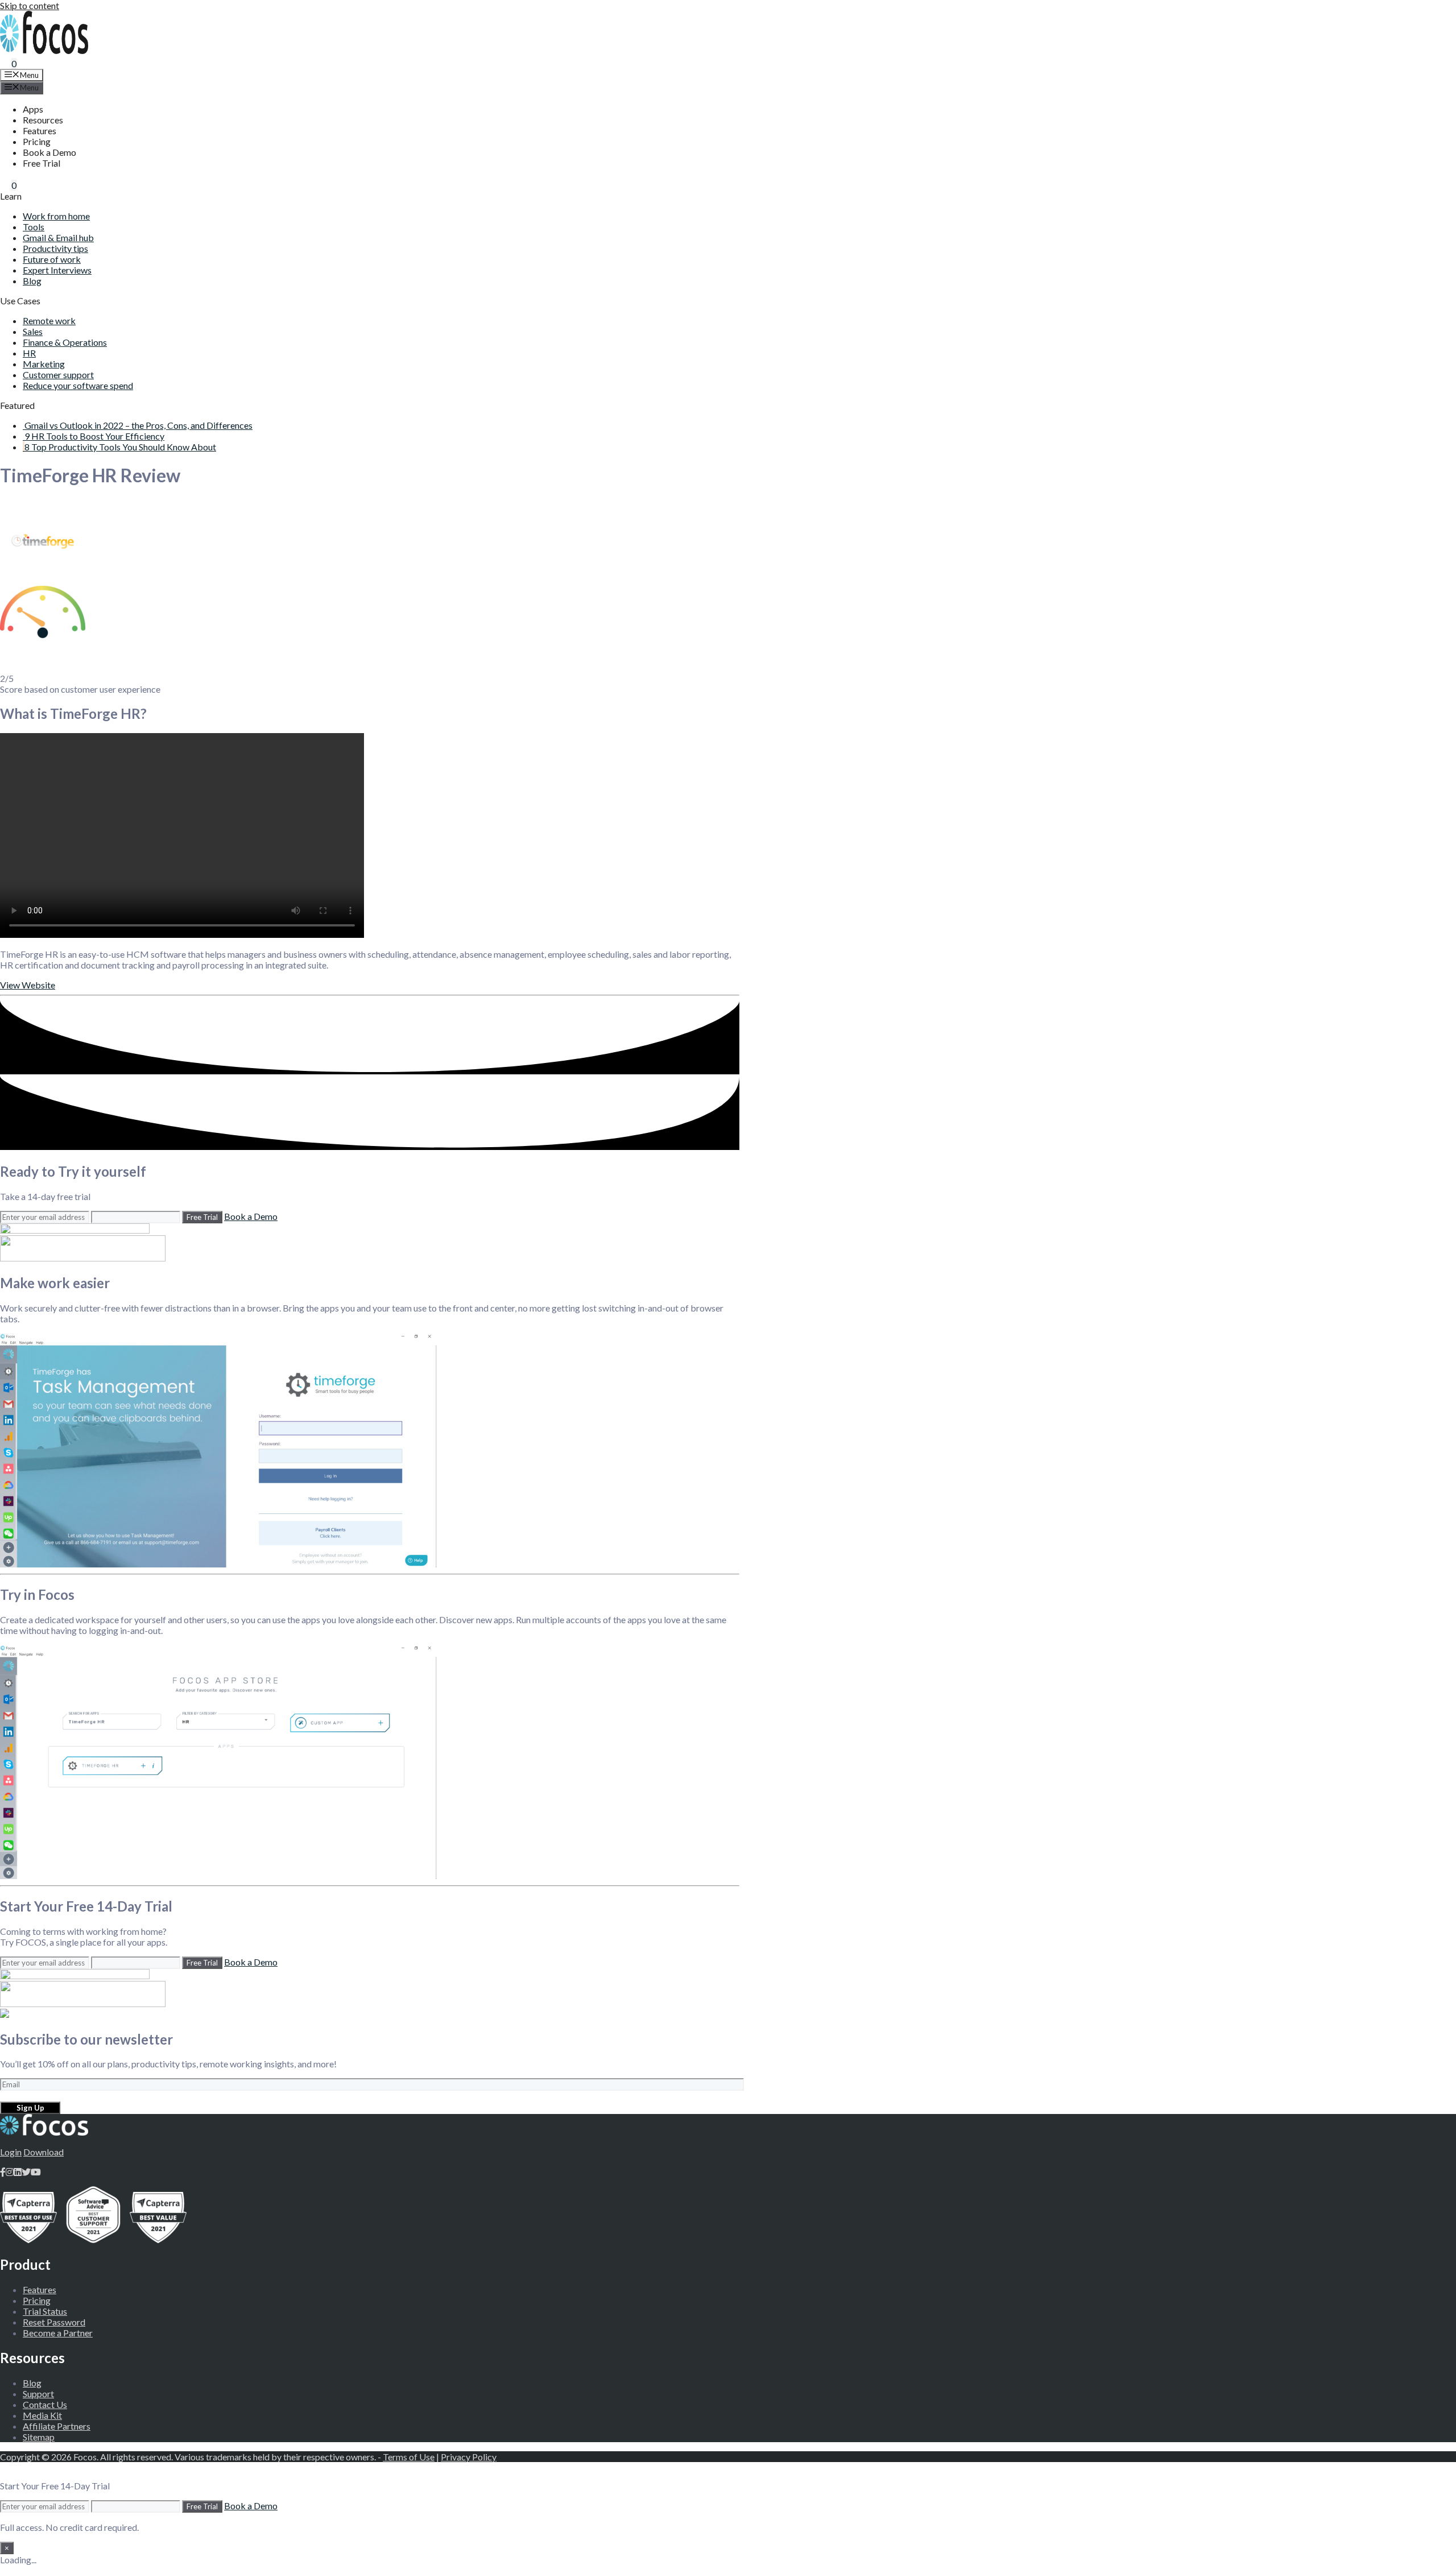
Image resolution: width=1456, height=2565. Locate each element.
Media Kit (42, 2415)
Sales (33, 331)
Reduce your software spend (78, 385)
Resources (43, 120)
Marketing (44, 364)
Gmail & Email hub (58, 237)
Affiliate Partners (57, 2426)
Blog (32, 281)
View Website (28, 985)
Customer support (58, 375)
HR (29, 353)
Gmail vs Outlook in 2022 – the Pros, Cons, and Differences (138, 425)
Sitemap (39, 2437)
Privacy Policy (469, 2457)
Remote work (49, 320)
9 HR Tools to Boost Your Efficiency (94, 436)
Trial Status (45, 2311)
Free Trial (42, 163)
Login (11, 2152)
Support (38, 2394)
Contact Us (45, 2404)
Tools (34, 227)
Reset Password (54, 2322)
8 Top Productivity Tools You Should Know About (120, 447)
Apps (33, 109)
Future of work (52, 259)
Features (40, 131)
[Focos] (44, 50)
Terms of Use (409, 2457)
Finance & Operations (65, 342)
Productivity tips (55, 248)
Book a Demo (49, 152)
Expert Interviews (57, 270)
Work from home (56, 216)
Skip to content (30, 5)
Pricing (37, 141)
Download (44, 2152)
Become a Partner (58, 2333)
